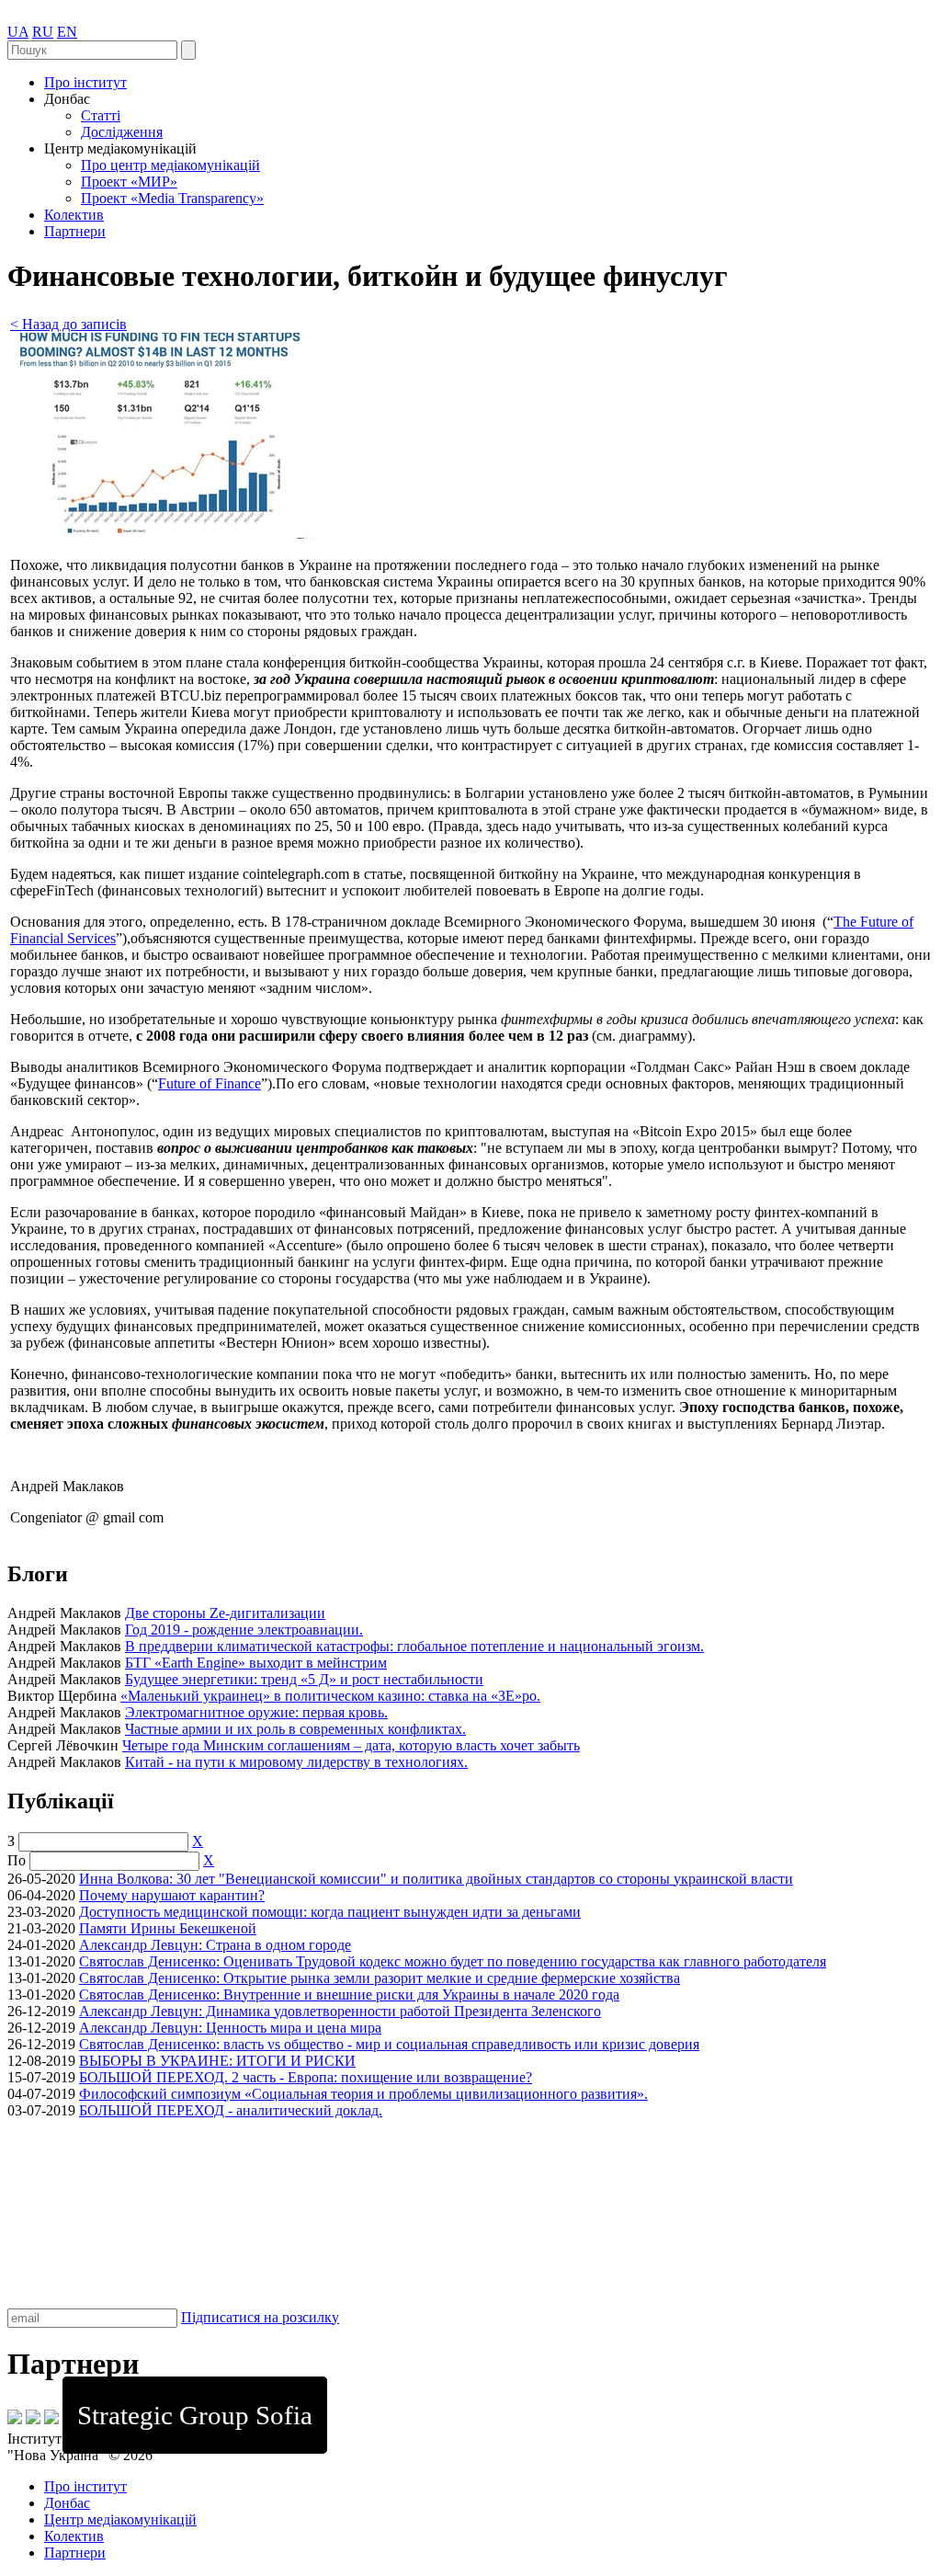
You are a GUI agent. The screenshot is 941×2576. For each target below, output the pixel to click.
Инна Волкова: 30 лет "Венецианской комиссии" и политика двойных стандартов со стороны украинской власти (436, 1879)
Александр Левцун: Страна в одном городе (215, 1945)
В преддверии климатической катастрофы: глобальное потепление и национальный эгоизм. (414, 1646)
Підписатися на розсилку (260, 2317)
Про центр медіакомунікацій (170, 165)
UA (18, 32)
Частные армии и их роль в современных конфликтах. (295, 1729)
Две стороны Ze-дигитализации (225, 1613)
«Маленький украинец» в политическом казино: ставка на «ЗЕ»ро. (330, 1696)
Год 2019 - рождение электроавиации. (244, 1630)
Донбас (67, 2503)
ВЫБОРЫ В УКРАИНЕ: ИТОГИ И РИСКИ (217, 2061)
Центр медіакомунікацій (120, 2519)
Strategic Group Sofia (195, 2415)
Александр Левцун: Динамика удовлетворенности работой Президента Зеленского (340, 2011)
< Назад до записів (68, 324)
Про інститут (85, 82)
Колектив (74, 215)
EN (67, 32)
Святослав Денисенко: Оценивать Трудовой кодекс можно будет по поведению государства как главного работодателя (453, 1961)
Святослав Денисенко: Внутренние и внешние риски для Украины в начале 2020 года (349, 1995)
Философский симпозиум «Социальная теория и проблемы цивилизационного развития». (363, 2094)
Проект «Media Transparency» (172, 198)
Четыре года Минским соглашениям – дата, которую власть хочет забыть (351, 1745)
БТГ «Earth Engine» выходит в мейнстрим (256, 1663)
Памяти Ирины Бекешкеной (168, 1928)
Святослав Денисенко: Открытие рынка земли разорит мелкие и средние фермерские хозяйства (380, 1978)
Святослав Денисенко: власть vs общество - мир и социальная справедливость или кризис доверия (389, 2044)
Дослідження (122, 132)
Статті (101, 115)
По (17, 1860)
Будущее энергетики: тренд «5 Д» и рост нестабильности (304, 1679)
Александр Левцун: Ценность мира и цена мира (230, 2028)
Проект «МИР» (129, 182)
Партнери (75, 231)
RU (43, 32)
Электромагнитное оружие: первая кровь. (256, 1712)
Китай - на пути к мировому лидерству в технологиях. (296, 1762)
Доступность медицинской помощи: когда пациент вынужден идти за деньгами (330, 1912)
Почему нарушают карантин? (172, 1895)
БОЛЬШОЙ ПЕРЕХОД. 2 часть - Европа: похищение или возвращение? (306, 2077)
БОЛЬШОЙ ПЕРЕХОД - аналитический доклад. (231, 2110)
